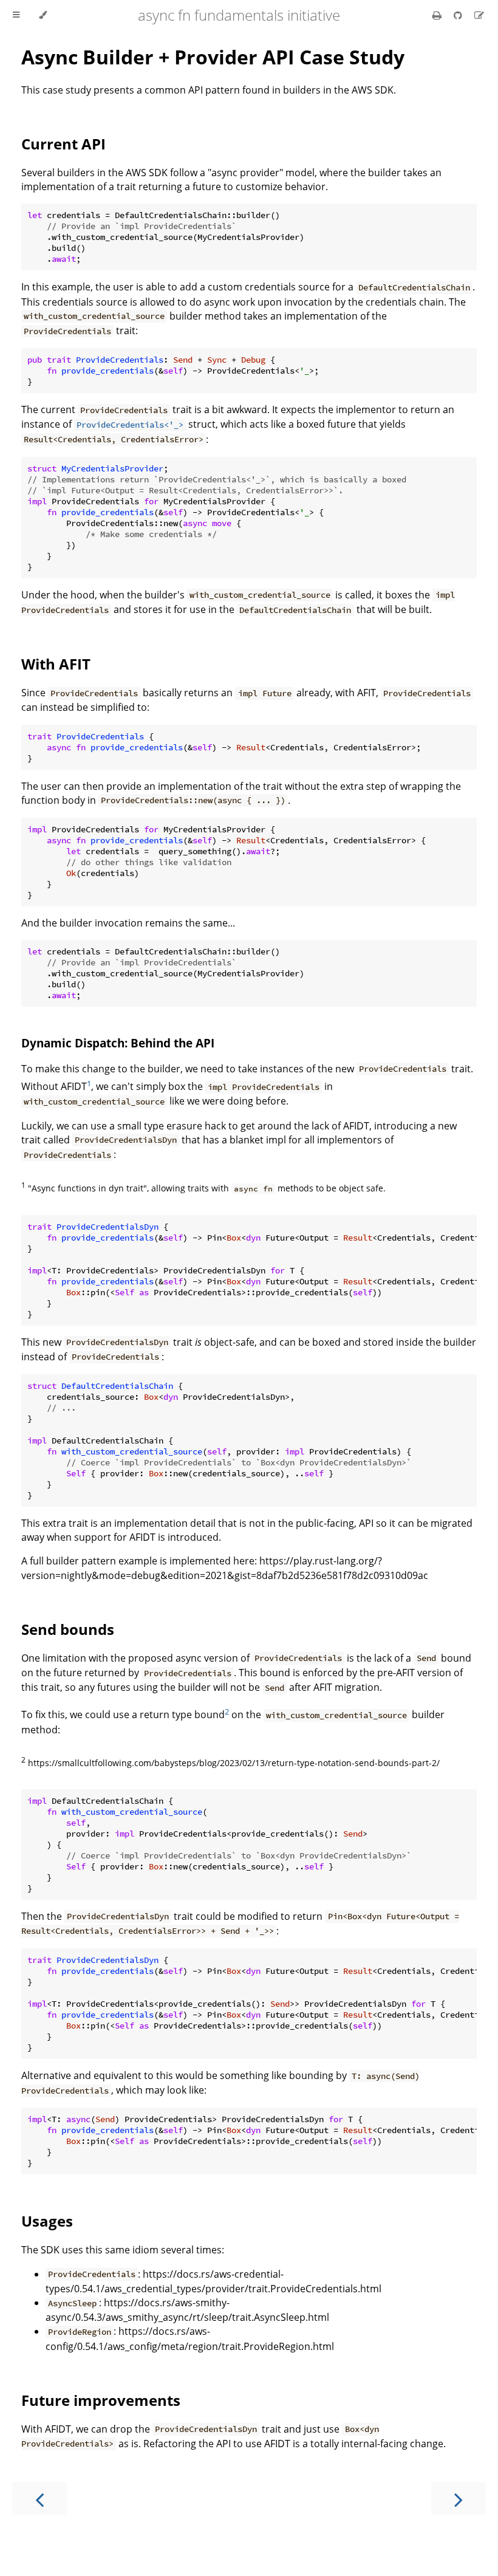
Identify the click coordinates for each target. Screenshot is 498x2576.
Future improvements (101, 2400)
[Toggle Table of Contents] (16, 15)
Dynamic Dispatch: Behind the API (118, 1043)
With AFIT (56, 664)
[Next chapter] (459, 2499)
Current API (63, 144)
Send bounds (68, 1629)
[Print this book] (438, 15)
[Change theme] (43, 15)
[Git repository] (459, 15)
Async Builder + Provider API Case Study (213, 57)
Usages (47, 2221)
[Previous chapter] (39, 2499)
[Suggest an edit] (479, 15)
